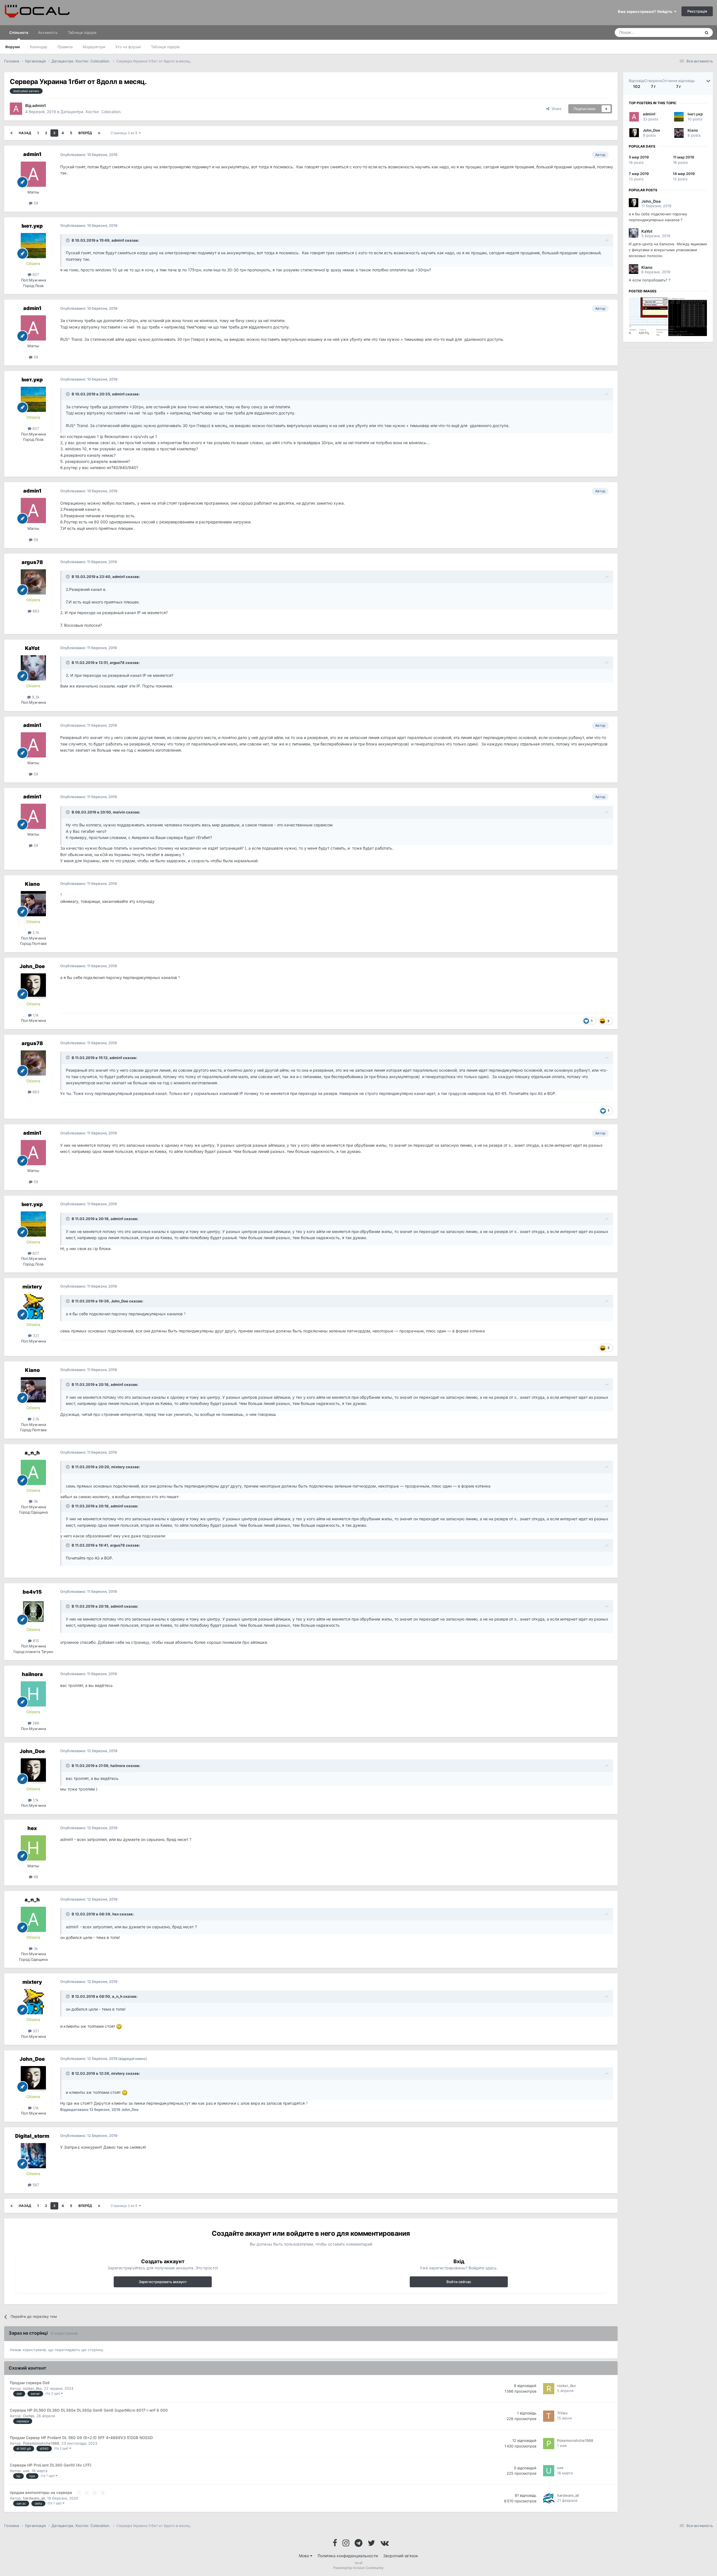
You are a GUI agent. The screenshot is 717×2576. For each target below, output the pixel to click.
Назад (25, 133)
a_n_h (32, 1453)
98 (35, 1877)
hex (32, 1828)
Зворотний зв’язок (401, 2556)
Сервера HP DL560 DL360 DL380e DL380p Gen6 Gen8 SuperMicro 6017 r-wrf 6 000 (89, 2410)
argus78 (32, 562)
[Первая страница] (11, 133)
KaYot (32, 648)
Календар (39, 47)
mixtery (32, 1287)
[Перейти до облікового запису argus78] (33, 582)
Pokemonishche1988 (41, 2443)
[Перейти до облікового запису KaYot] (33, 668)
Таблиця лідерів (165, 47)
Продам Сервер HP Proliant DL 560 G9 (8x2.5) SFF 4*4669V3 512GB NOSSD (81, 2438)
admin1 (39, 105)
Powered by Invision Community (358, 2568)
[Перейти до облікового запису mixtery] (33, 1307)
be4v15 (32, 1592)
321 (35, 1335)
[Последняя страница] (99, 133)
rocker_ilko (32, 2388)
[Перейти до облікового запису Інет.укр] (33, 246)
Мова (304, 2556)
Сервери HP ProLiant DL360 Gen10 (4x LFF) (51, 2465)
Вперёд (85, 133)
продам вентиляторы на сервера (41, 2493)
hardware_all (34, 2498)
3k (35, 1501)
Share (555, 109)
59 (35, 203)
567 (35, 2185)
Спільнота (19, 32)
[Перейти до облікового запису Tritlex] (549, 2416)
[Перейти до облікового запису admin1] (16, 109)
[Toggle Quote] (68, 240)
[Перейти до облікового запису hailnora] (33, 1694)
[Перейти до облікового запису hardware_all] (549, 2498)
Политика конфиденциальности (348, 2556)
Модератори (94, 47)
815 (35, 1641)
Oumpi (29, 2416)
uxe (26, 2471)
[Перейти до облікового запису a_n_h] (33, 1472)
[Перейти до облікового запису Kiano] (33, 904)
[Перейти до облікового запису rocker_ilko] (549, 2389)
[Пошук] (707, 32)
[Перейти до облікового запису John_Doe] (33, 986)
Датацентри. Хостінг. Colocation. (91, 112)
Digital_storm (32, 2136)
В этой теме (683, 32)
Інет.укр (32, 226)
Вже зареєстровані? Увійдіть (646, 11)
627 (35, 274)
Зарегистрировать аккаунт (163, 2282)
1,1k (35, 1015)
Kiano (32, 884)
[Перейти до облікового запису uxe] (549, 2471)
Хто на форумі (128, 47)
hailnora (32, 1674)
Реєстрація (697, 11)
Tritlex (562, 2413)
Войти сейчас (459, 2282)
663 (35, 611)
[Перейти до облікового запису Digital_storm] (33, 2156)
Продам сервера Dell (30, 2383)
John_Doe (32, 966)
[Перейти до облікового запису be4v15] (33, 1612)
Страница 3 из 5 (125, 133)
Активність (48, 32)
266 (35, 1723)
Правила (65, 47)
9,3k (35, 697)
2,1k (35, 933)
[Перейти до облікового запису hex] (33, 1848)
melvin (119, 812)
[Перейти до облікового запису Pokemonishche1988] (549, 2444)
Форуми (12, 47)
